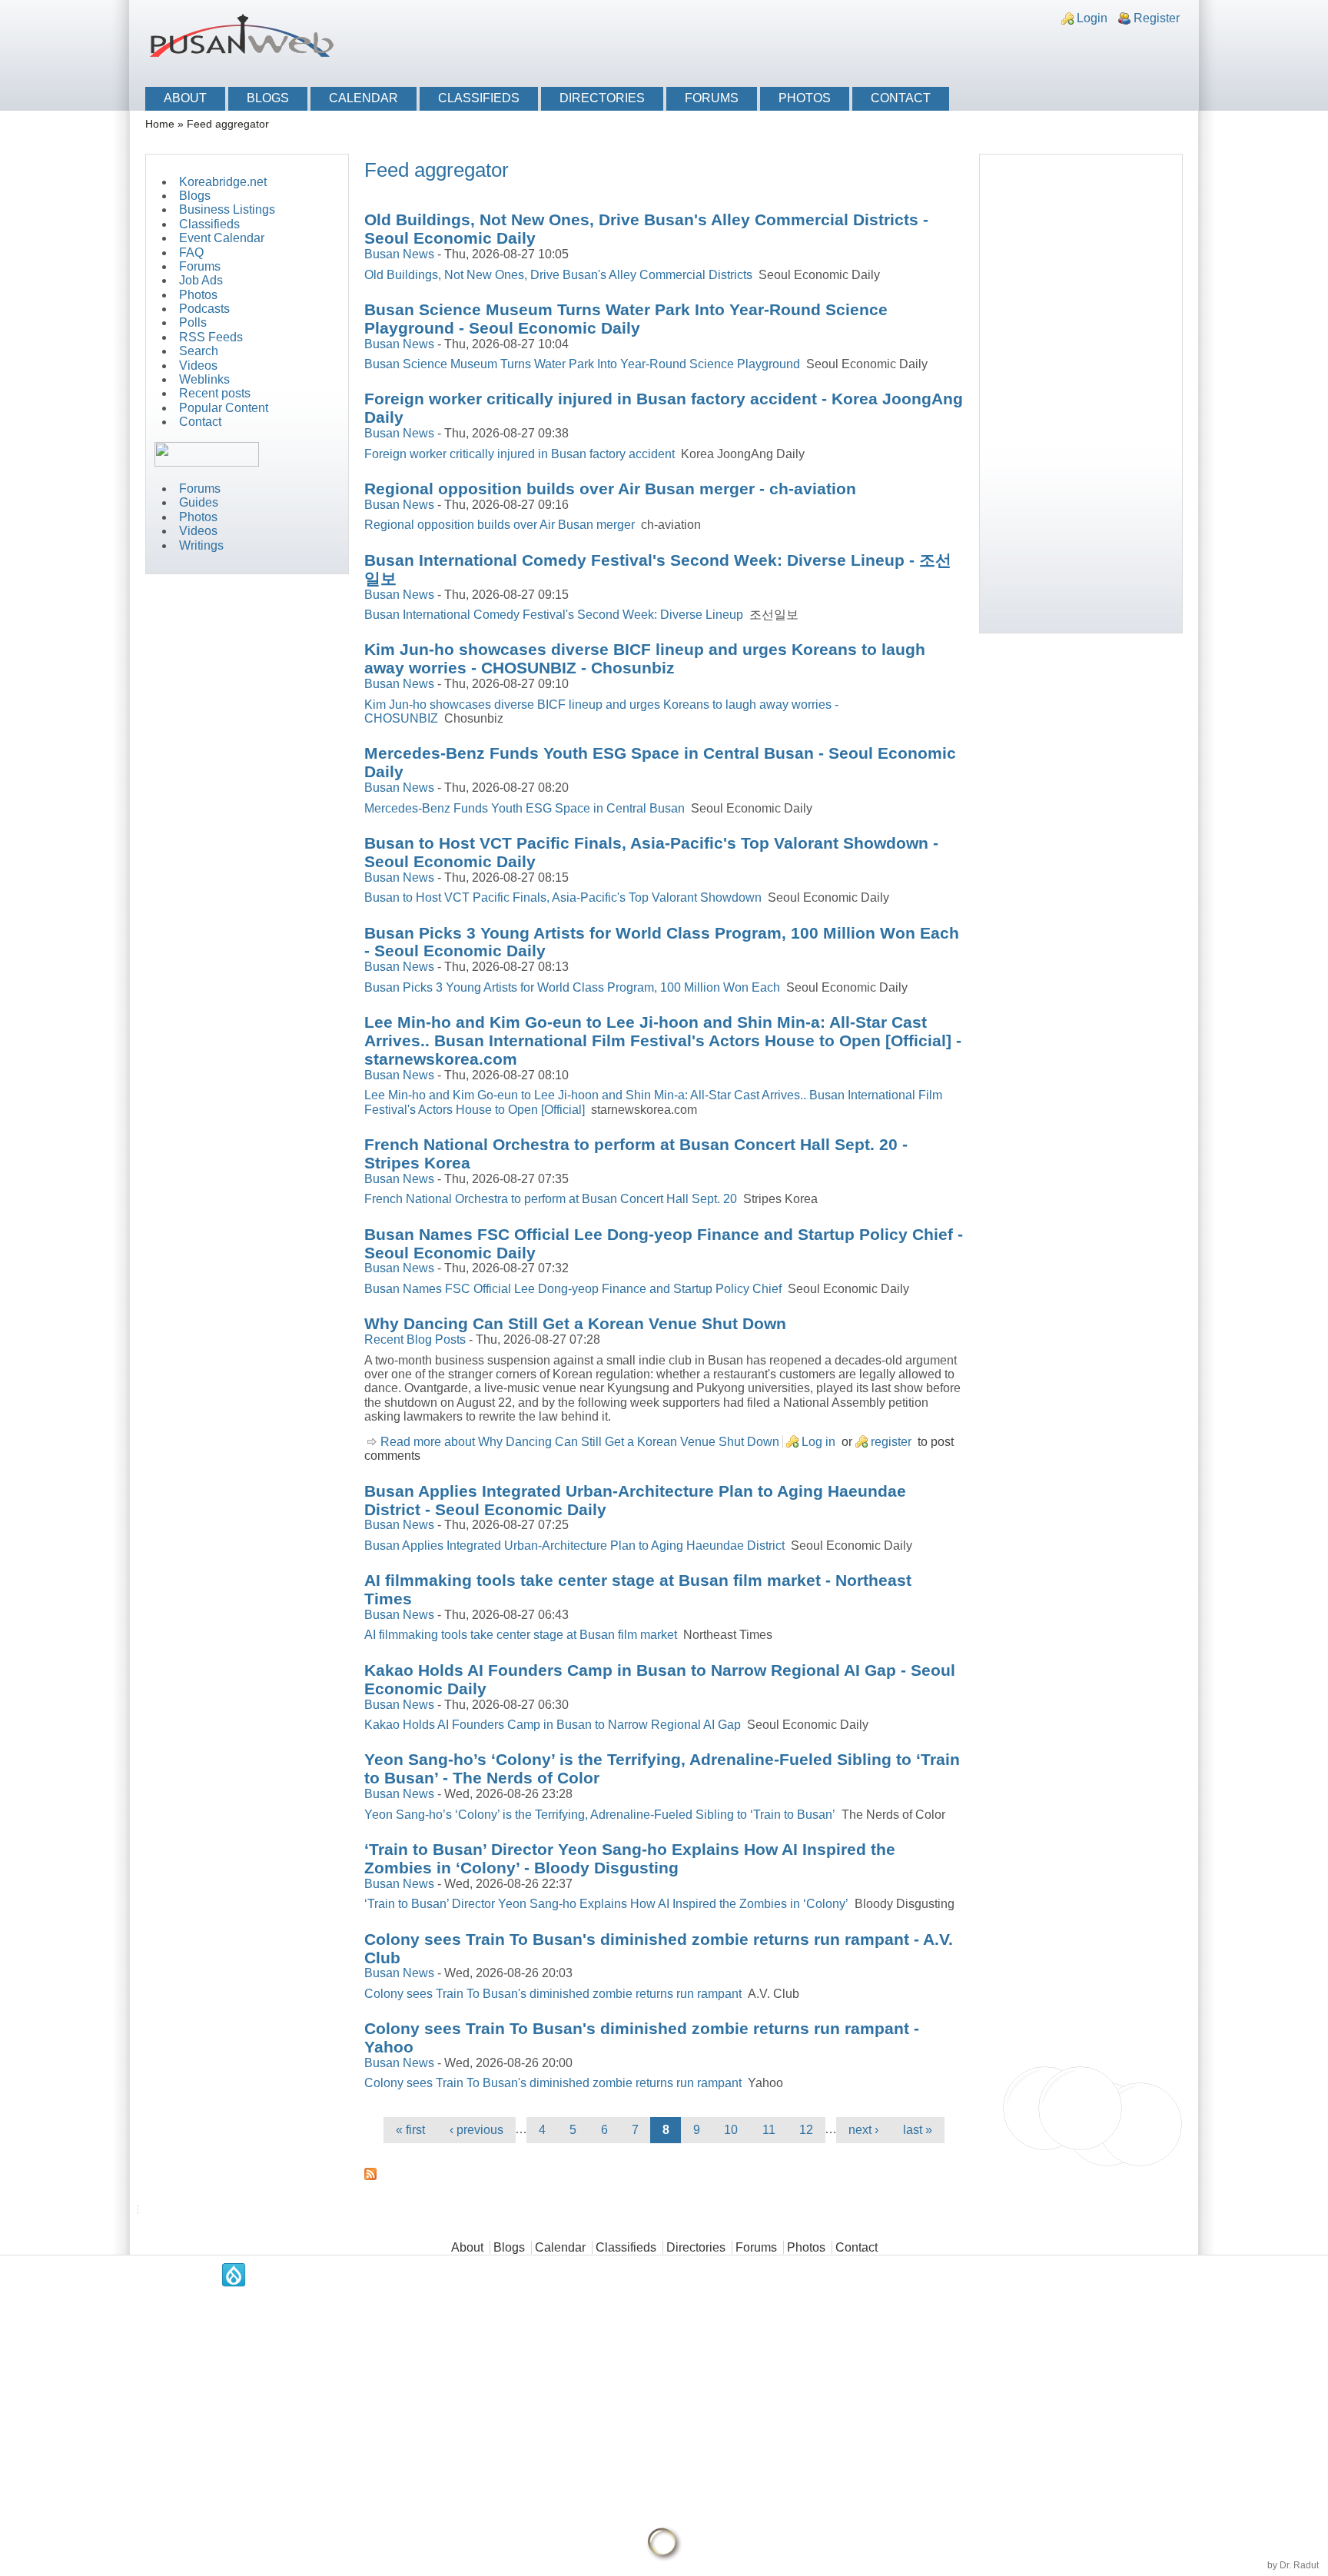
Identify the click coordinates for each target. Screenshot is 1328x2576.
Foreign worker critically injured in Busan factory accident (520, 454)
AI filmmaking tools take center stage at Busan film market (521, 1635)
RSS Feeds (211, 337)
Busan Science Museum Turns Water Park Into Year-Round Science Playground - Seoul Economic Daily (626, 319)
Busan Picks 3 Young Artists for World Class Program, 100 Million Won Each (572, 987)
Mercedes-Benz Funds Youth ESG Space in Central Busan (525, 808)
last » (918, 2130)
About (185, 98)
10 (731, 2130)
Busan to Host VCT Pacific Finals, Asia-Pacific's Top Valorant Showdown (563, 897)
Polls (193, 322)
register (891, 1442)
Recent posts (215, 393)
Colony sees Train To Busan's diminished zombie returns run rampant (553, 1994)
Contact (901, 98)
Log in (818, 1442)
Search (199, 351)
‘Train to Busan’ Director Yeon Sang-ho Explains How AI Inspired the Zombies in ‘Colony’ (606, 1904)
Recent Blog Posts (415, 1340)
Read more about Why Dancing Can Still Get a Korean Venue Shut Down (580, 1442)
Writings (201, 545)
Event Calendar (222, 238)
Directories (602, 98)
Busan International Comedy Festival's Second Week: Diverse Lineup (554, 615)
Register (1157, 18)
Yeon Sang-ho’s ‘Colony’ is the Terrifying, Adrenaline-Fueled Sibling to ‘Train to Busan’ (600, 1815)
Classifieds (479, 98)
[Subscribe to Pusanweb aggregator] (664, 2174)
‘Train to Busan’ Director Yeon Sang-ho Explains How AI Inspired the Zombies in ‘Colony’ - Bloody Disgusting (630, 1858)
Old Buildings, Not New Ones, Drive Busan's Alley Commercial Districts (558, 275)
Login (1092, 18)
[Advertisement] (1007, 48)
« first (410, 2130)
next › (863, 2130)
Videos (198, 366)
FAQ (191, 253)
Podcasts (204, 309)
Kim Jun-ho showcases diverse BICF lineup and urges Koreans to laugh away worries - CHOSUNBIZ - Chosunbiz (645, 658)
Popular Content (224, 408)
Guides (199, 502)
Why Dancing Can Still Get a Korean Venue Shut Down (575, 1323)
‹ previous (476, 2130)
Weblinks (204, 379)
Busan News (399, 254)
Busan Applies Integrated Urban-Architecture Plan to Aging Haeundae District (574, 1546)
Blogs (268, 98)
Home (160, 124)
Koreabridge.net (223, 182)
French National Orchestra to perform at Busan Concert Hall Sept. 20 (551, 1199)
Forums (712, 98)
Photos (805, 98)
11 (769, 2130)
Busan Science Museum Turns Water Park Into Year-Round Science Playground (582, 364)
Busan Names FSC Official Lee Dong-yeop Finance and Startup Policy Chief (573, 1289)
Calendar (364, 98)
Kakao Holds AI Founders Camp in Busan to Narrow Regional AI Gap (553, 1725)
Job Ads (201, 280)
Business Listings (227, 209)
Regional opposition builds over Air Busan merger (500, 525)
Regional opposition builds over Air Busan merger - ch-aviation (610, 489)
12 (806, 2130)
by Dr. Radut (1293, 2565)
